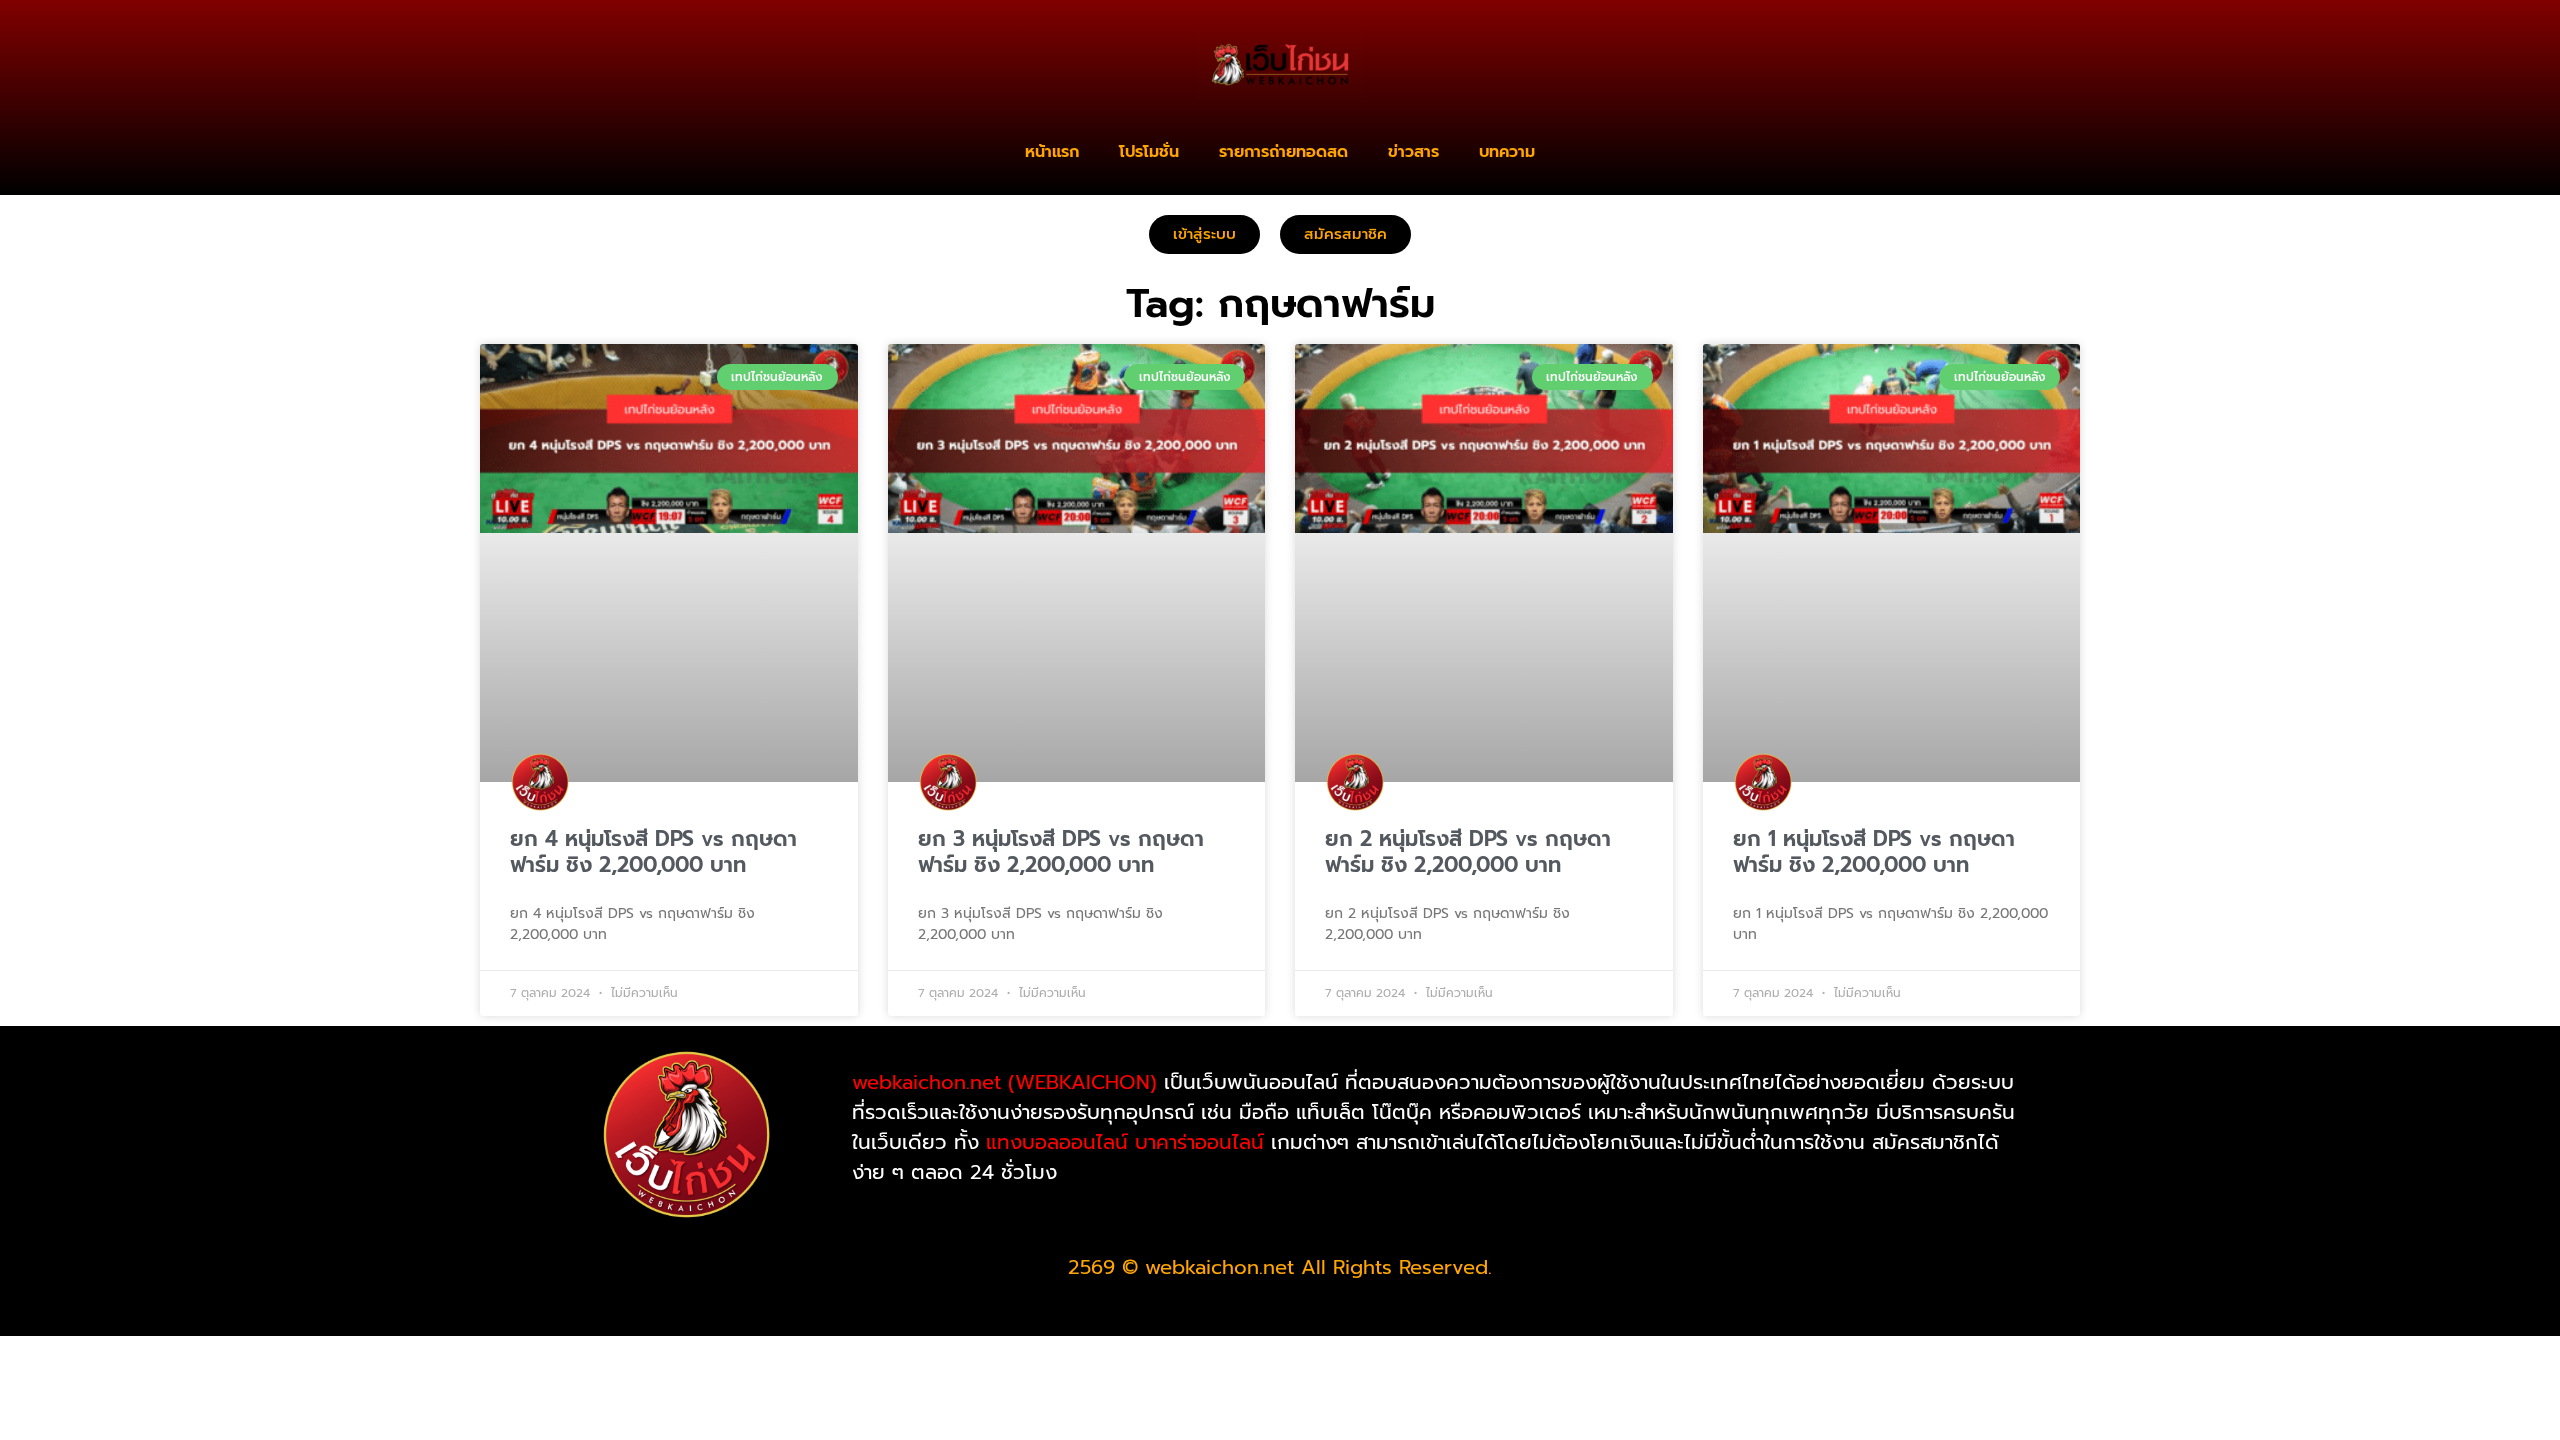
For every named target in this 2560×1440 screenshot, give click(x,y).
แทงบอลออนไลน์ (1057, 1142)
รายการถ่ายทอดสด (1283, 152)
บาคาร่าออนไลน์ (1199, 1142)
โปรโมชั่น (1149, 152)
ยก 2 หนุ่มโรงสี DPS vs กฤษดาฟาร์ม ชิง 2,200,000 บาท (1468, 851)
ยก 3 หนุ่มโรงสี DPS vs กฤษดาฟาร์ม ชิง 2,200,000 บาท (1061, 851)
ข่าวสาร (1413, 152)
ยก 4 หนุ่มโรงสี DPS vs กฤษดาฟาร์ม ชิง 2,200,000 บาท (653, 851)
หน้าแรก (1052, 152)
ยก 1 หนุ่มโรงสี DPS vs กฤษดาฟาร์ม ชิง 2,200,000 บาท (1874, 851)
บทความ (1507, 152)
